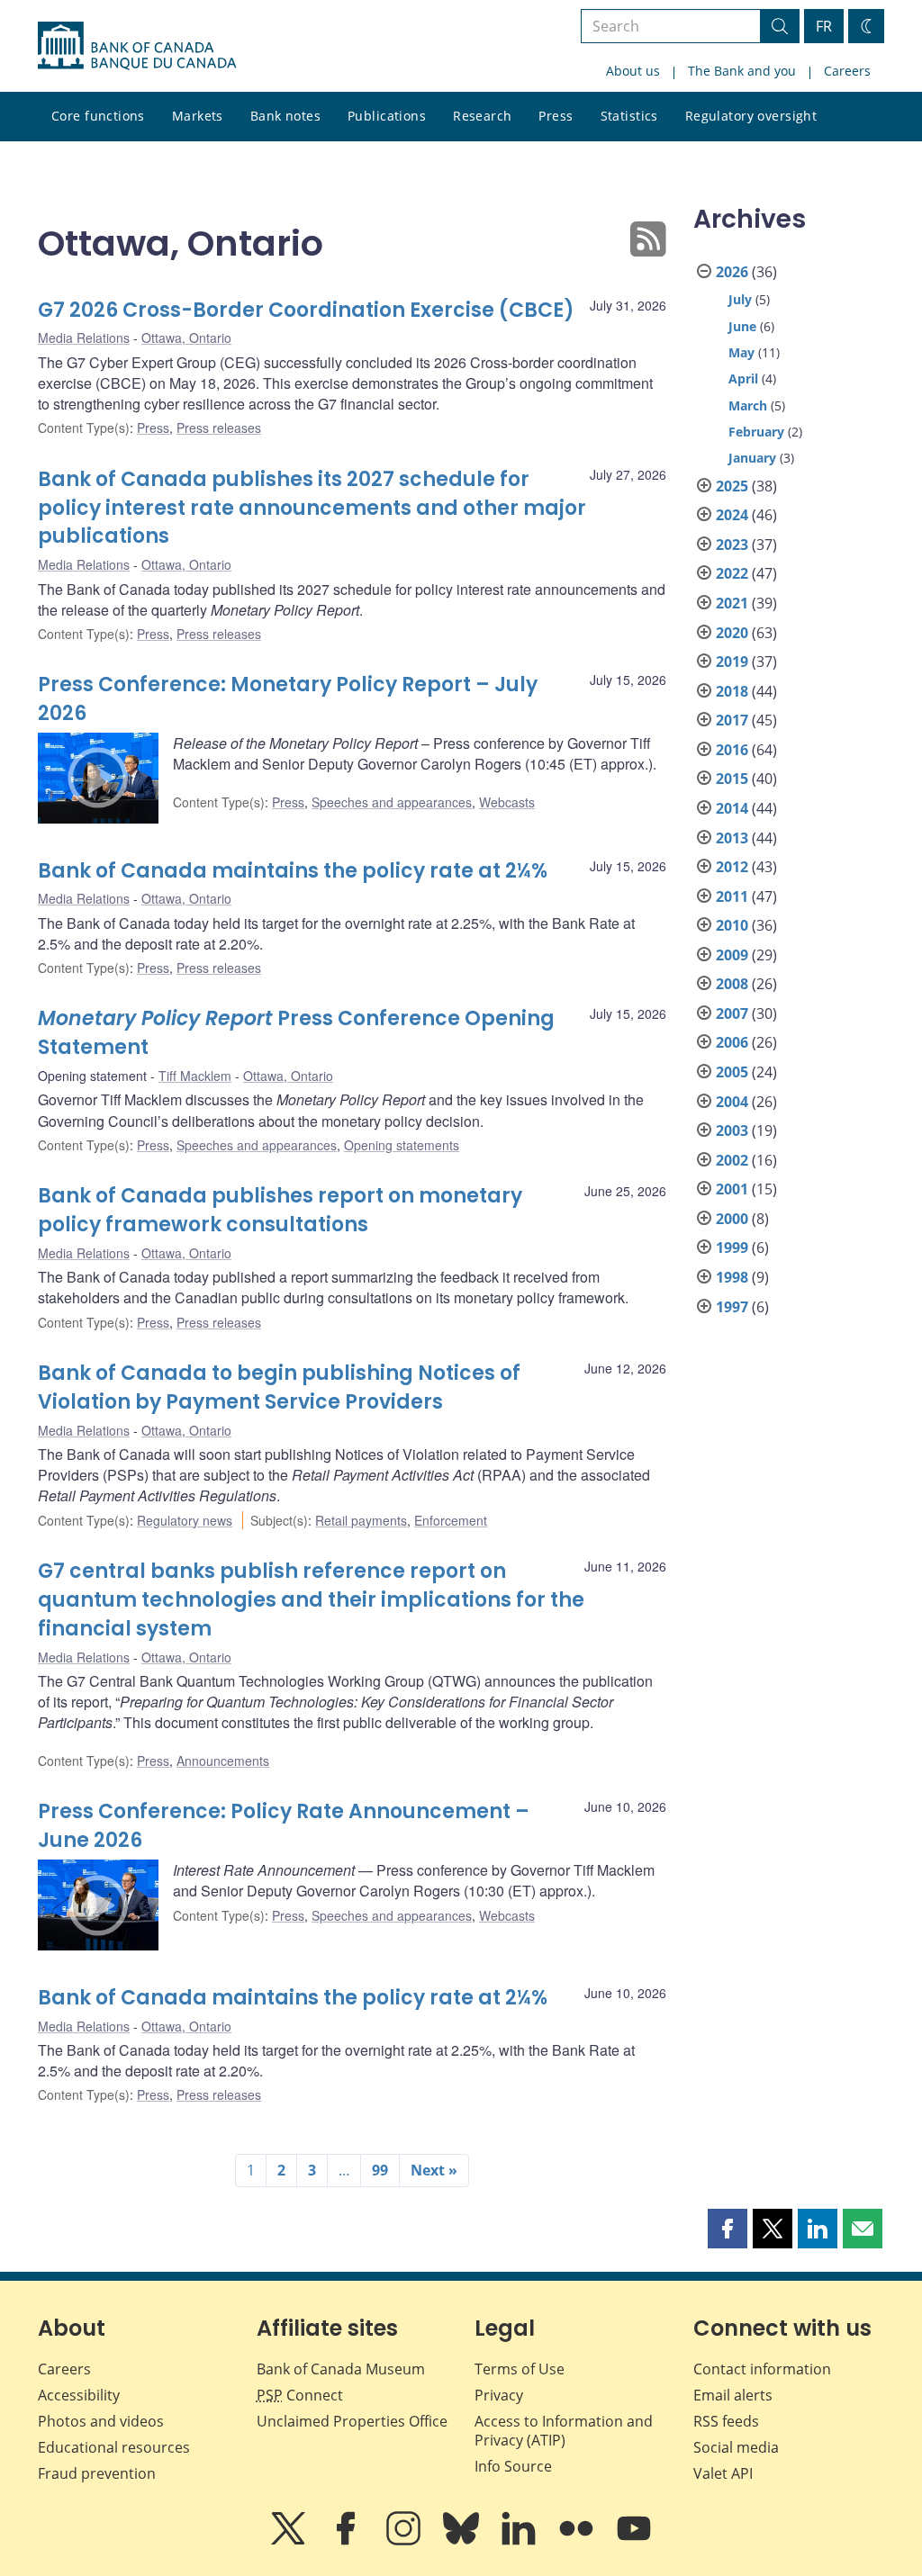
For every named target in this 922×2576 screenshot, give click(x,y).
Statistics (629, 116)
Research (482, 116)
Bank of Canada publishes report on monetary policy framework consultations (280, 1210)
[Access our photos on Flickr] (578, 2541)
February (756, 432)
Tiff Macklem (195, 1076)
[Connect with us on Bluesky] (463, 2541)
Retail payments (361, 1520)
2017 (732, 720)
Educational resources (114, 2447)
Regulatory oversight (751, 116)
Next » (434, 2170)
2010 (732, 925)
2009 (732, 955)
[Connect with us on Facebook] (348, 2541)
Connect (300, 2395)
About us (633, 71)
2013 (732, 838)
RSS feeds (726, 2421)
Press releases (219, 428)
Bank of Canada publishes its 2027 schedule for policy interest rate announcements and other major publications (312, 508)
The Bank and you (742, 71)
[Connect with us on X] (290, 2541)
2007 (732, 1013)
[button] (728, 2229)
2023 (732, 545)
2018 (732, 691)
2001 (732, 1189)
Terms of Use (520, 2369)
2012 (732, 867)
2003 (732, 1130)
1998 (732, 1277)
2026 (732, 272)
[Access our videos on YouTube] (634, 2541)
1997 (732, 1307)
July (740, 299)
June (742, 326)
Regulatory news (185, 1520)
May (741, 352)
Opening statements (402, 1145)
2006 (732, 1042)
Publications (387, 116)
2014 (732, 808)
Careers (847, 71)
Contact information (762, 2369)
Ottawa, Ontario (186, 338)
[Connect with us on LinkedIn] (520, 2541)
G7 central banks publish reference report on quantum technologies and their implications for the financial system (311, 1600)
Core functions (98, 116)
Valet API (723, 2473)
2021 (732, 603)
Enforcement (451, 1520)
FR (824, 26)
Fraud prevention (97, 2473)
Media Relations (84, 338)
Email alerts (733, 2395)
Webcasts (507, 802)
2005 (732, 1072)
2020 (732, 633)
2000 (732, 1219)
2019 (732, 662)
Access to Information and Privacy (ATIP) (564, 2431)
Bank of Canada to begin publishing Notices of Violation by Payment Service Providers (279, 1387)
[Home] (137, 46)
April (743, 378)
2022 (732, 573)
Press (556, 116)
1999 (732, 1247)
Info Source (513, 2466)
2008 (732, 984)
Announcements (223, 1761)
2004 (732, 1102)
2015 (732, 779)
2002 (732, 1160)
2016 (732, 750)
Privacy (499, 2395)
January (752, 458)
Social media (736, 2447)
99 (380, 2170)
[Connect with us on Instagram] (405, 2541)
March (748, 405)
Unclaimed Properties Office (352, 2421)
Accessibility (79, 2395)
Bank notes (285, 116)
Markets (198, 116)
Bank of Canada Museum (341, 2369)
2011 (732, 896)
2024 (732, 515)
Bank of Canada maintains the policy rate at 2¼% (293, 871)
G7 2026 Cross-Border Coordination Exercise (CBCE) (306, 310)
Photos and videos (101, 2421)
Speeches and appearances (392, 802)
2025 (732, 486)
